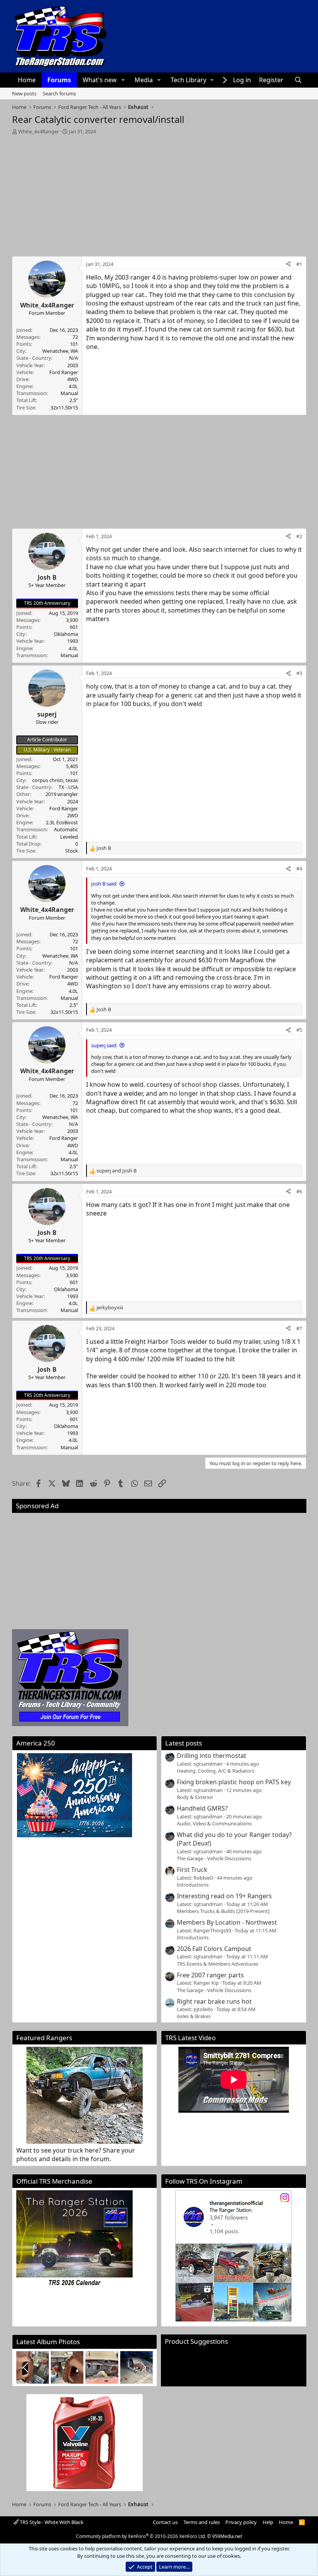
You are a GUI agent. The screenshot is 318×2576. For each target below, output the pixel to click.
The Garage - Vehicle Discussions (214, 1858)
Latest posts (184, 1743)
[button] (123, 80)
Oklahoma (66, 634)
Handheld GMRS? (202, 1808)
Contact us (165, 2522)
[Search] (298, 80)
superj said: (104, 1045)
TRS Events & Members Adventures (218, 1964)
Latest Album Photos (48, 2342)
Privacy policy (241, 2522)
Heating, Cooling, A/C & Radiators (216, 1771)
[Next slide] (143, 2367)
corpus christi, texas (55, 780)
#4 (299, 868)
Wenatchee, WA (60, 351)
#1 (299, 264)
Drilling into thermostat (212, 1756)
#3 (299, 673)
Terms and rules (202, 2522)
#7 (299, 1328)
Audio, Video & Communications (214, 1823)
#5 (299, 1030)
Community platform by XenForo (141, 2536)
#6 (299, 1191)
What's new (100, 80)
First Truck (192, 1870)
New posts (24, 93)
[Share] (288, 264)
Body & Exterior (195, 1797)
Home (27, 80)
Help (268, 2522)
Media (144, 80)
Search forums (59, 93)
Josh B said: (104, 884)
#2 (299, 536)
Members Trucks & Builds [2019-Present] (223, 1911)
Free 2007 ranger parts (210, 1975)
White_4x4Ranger (39, 131)
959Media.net (227, 2536)
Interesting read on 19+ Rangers (224, 1896)
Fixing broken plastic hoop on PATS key (234, 1782)
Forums (59, 80)
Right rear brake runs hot (214, 2001)
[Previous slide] (26, 2367)
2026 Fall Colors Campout (214, 1949)
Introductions (193, 1885)
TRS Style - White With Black (51, 2522)
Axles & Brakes (194, 2016)
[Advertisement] (159, 193)
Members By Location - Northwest (227, 1922)
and (117, 1171)
